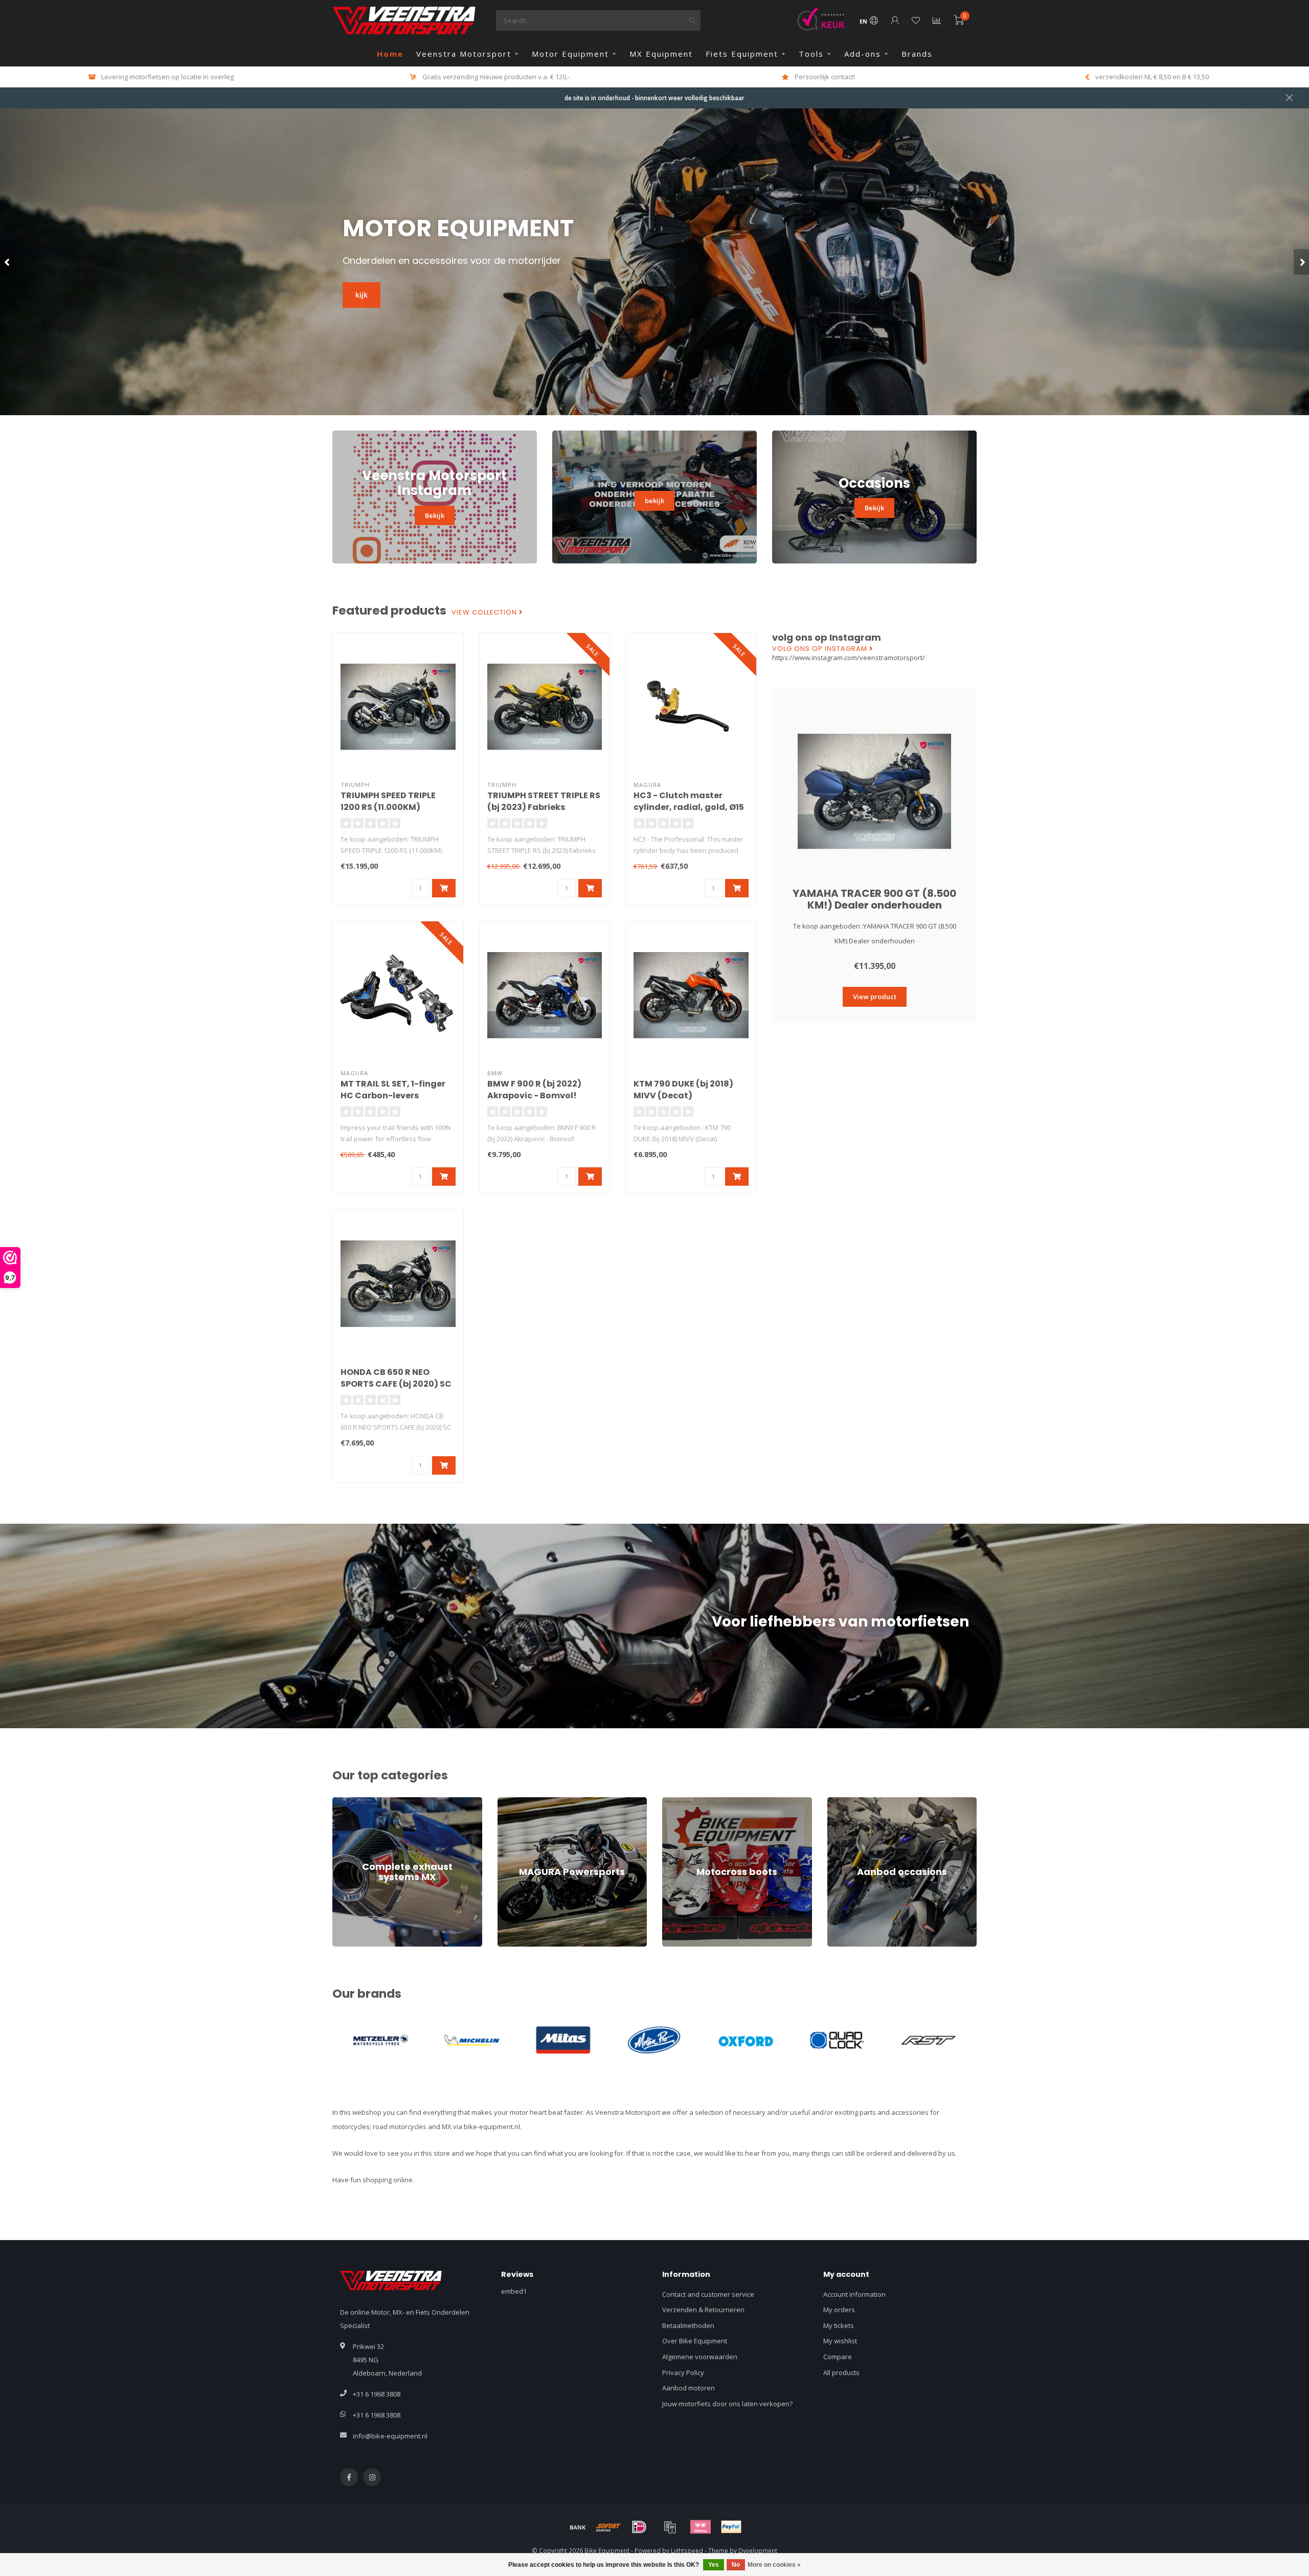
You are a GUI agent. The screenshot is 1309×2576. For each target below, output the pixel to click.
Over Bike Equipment (695, 2341)
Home (390, 54)
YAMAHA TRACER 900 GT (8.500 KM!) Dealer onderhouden (874, 899)
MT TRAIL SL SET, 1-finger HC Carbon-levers (393, 1090)
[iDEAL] (639, 2527)
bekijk (654, 501)
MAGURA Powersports (532, 1802)
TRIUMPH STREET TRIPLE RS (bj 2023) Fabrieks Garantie (544, 807)
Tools (811, 54)
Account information (854, 2294)
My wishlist (840, 2341)
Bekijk (435, 515)
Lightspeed (687, 2550)
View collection (485, 613)
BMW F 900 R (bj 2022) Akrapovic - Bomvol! (534, 1090)
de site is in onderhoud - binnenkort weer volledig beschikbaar (654, 98)
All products (841, 2372)
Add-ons (863, 54)
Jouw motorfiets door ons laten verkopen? (727, 2404)
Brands (917, 54)
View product (875, 997)
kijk (362, 295)
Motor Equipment (570, 54)
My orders (839, 2310)
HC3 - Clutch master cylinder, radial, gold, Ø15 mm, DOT (689, 807)
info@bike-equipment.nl (390, 2436)
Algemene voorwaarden (700, 2357)
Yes (714, 2565)
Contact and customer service (708, 2294)
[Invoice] (670, 2527)
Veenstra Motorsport (464, 54)
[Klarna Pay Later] (701, 2527)
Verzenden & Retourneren (703, 2310)
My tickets (839, 2325)
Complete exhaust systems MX (380, 1802)
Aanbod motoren (689, 2388)
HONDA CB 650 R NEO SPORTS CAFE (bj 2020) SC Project (396, 1384)
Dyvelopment (758, 2550)
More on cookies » (774, 2565)
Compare (838, 2357)
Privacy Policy (683, 2372)
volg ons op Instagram (821, 649)
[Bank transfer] (578, 2527)
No (736, 2565)
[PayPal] (731, 2527)
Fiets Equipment (742, 54)
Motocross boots (688, 1802)
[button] (8, 262)
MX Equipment (661, 54)
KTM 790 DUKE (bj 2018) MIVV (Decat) (683, 1090)
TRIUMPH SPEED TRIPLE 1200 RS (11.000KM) (388, 801)
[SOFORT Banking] (608, 2527)
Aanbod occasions (856, 1802)
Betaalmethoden (688, 2325)
